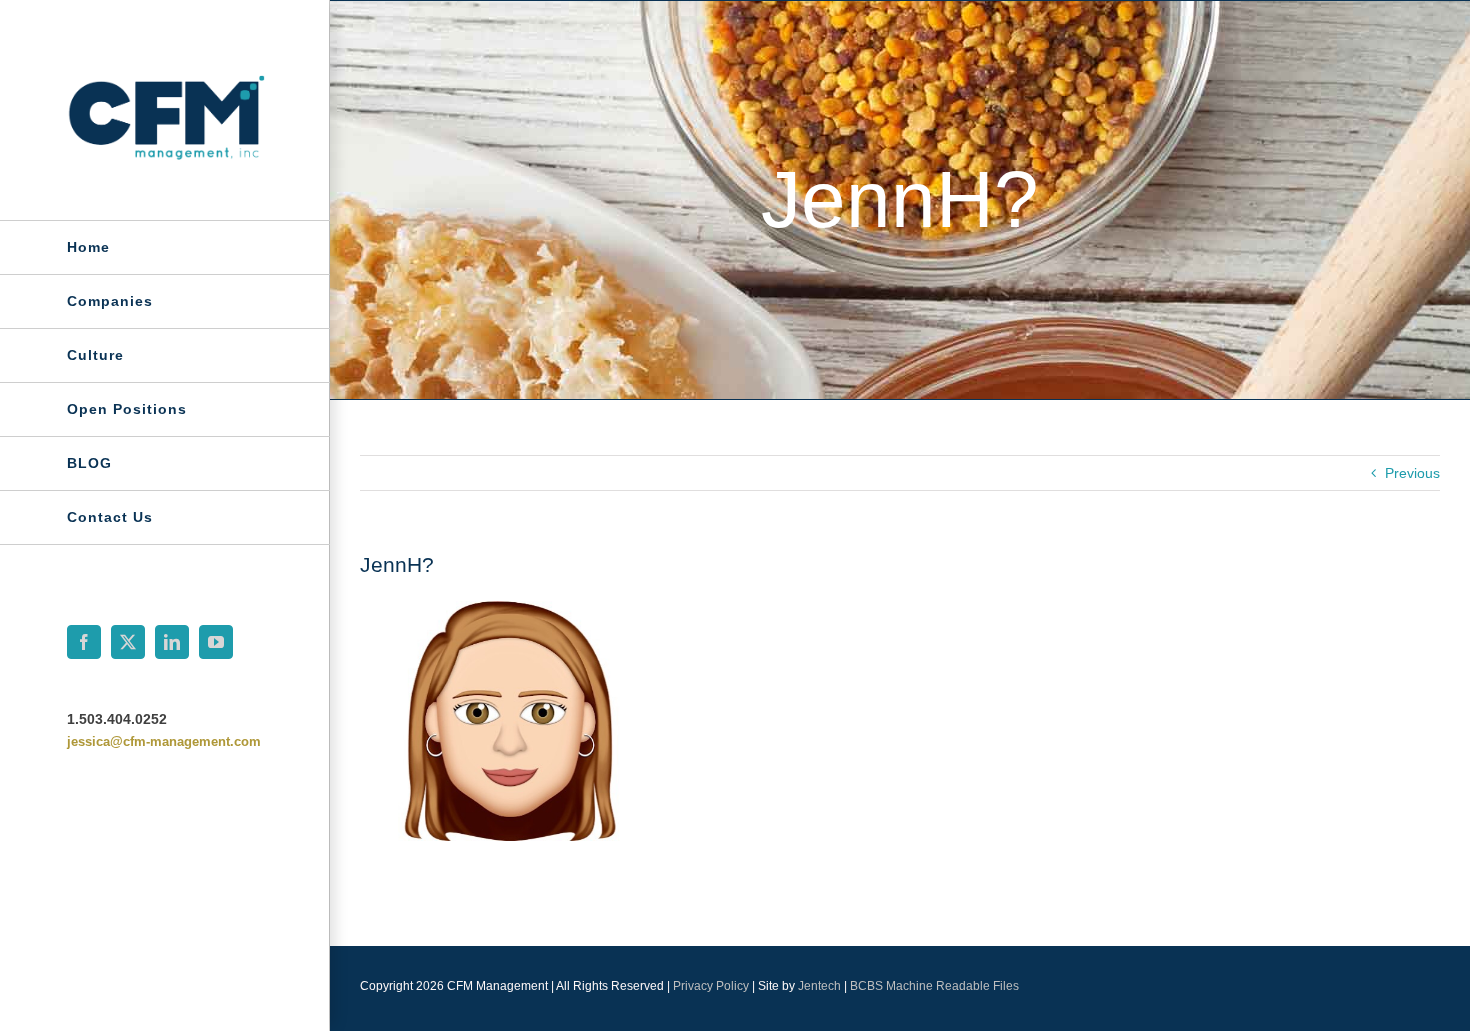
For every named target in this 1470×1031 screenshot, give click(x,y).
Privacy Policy (711, 986)
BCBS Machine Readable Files (934, 986)
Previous (1412, 473)
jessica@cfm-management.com (164, 741)
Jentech (819, 986)
